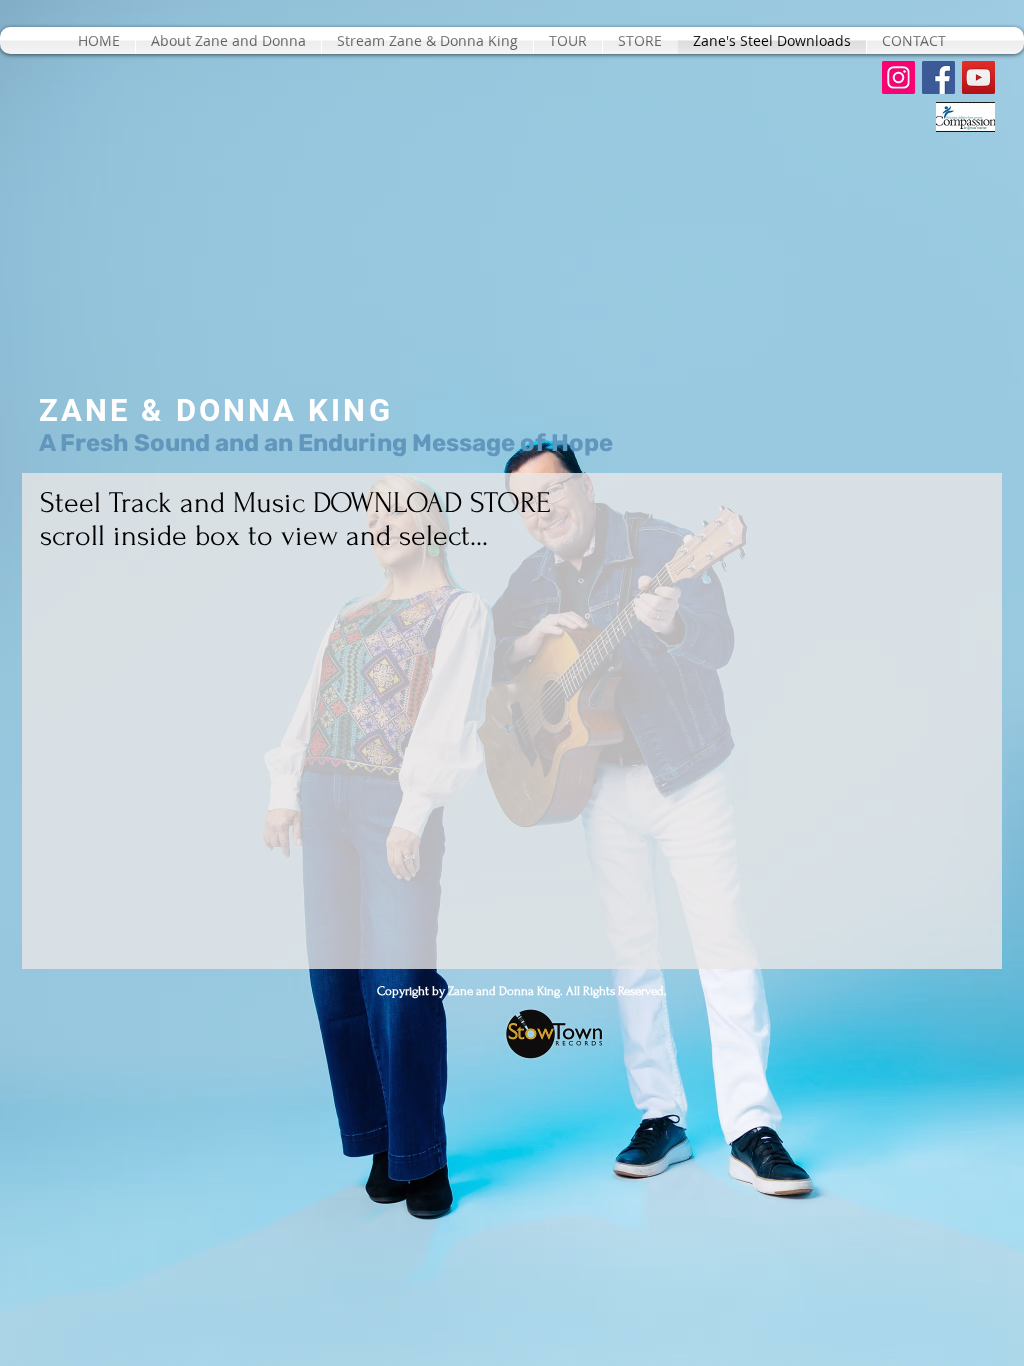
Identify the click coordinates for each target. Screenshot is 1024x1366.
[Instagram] (898, 77)
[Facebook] (938, 77)
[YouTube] (978, 77)
